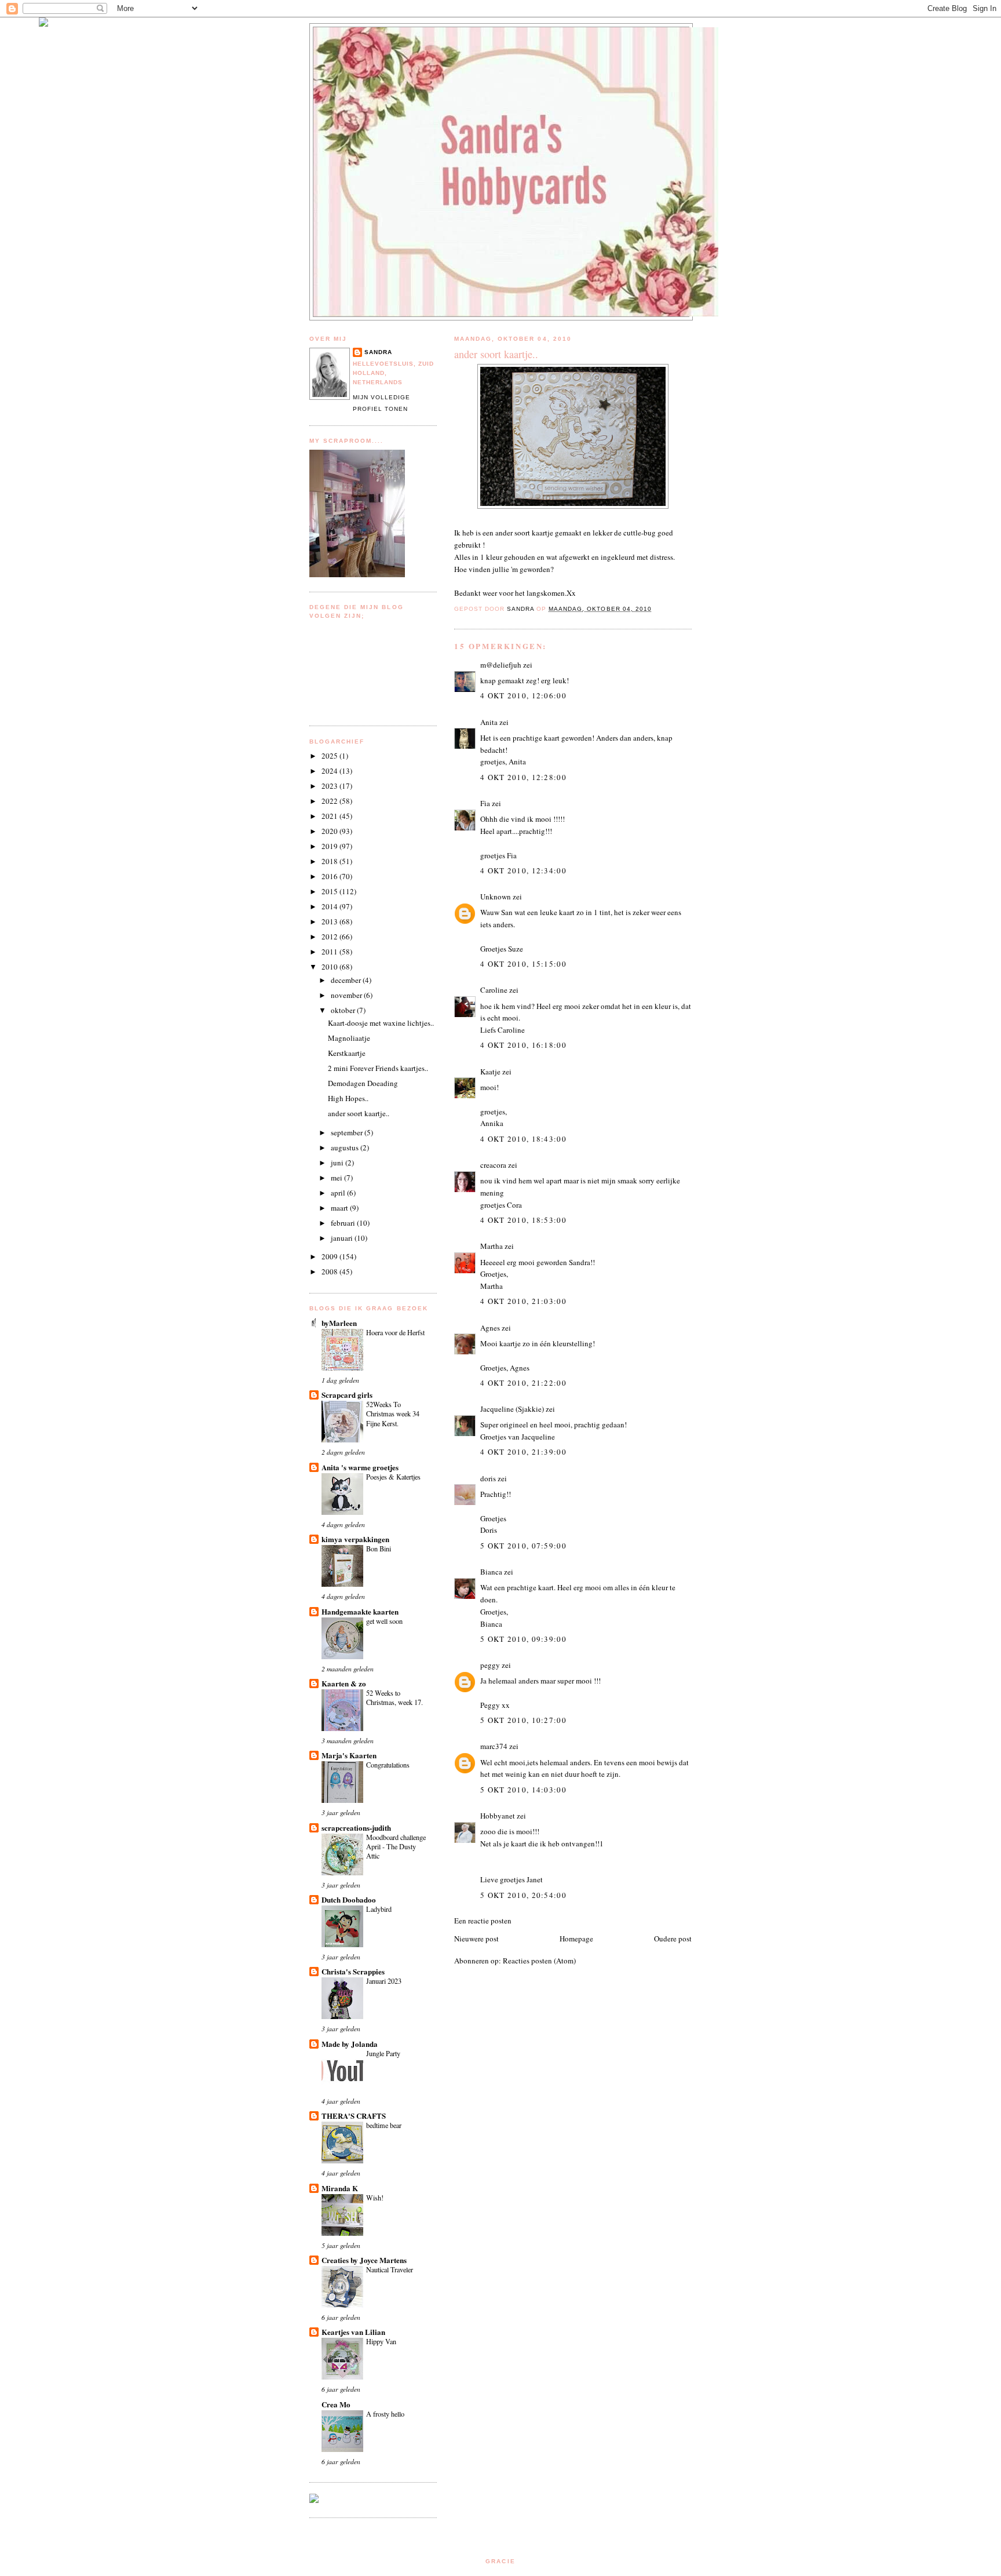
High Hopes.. (348, 1098)
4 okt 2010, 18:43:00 (523, 1139)
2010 (330, 967)
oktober (344, 1010)
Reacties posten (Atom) (539, 1961)
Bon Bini (379, 1548)
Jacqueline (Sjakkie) (512, 1409)
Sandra (378, 352)
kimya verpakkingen (355, 1539)
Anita (489, 722)
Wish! (375, 2198)
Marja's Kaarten (349, 1755)
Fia (485, 803)
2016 (330, 876)
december (347, 980)
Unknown (496, 897)
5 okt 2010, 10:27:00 (523, 1720)
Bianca (491, 1572)
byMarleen (339, 1323)
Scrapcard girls (347, 1395)
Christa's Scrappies (353, 1971)
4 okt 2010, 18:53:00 (523, 1220)
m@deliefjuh (501, 665)
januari (343, 1238)
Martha (492, 1246)
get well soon (384, 1621)
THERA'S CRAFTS (354, 2116)
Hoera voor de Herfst (395, 1332)
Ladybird (379, 1909)
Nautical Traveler (390, 2269)
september (348, 1132)
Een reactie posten (483, 1921)
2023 (330, 786)
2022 (330, 801)
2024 (330, 771)
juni (338, 1163)
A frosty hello (385, 2414)
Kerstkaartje (347, 1053)
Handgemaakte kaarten (360, 1611)
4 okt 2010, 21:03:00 (523, 1301)
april (339, 1193)
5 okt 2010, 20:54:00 (523, 1895)
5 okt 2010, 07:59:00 (523, 1546)
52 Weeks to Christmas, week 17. (394, 1697)
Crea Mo (336, 2404)
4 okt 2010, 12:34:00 (523, 870)
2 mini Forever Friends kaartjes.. (378, 1068)
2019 (330, 846)
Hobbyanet (498, 1816)
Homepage (576, 1939)
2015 (330, 891)
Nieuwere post (476, 1939)
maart (340, 1208)
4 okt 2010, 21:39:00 (523, 1452)
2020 (330, 831)
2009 (330, 1256)
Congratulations (388, 1765)
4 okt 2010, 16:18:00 (523, 1045)
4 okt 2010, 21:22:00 (523, 1383)
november (347, 995)
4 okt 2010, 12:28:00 (523, 777)
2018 (330, 861)
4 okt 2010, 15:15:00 (523, 964)
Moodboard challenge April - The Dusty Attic (396, 1846)
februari (344, 1223)
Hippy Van (381, 2341)
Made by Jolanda (350, 2044)
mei (337, 1178)
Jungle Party (383, 2053)
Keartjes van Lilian (353, 2332)
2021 (330, 816)
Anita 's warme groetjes (360, 1467)
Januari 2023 (384, 1981)
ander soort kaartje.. (359, 1113)
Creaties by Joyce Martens (364, 2260)
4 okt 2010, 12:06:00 (523, 695)
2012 (330, 937)
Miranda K (340, 2188)
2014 (330, 906)
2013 (330, 921)
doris (488, 1478)
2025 (330, 756)
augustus (346, 1147)
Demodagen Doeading (363, 1083)
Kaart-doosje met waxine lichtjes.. (381, 1023)
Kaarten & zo (344, 1683)
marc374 (494, 1746)
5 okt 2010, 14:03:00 (523, 1790)
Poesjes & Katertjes (393, 1477)
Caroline (494, 990)
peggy (490, 1665)
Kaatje (490, 1072)
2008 (330, 1271)
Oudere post (673, 1939)
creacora (493, 1165)
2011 (330, 952)
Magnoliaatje (349, 1038)
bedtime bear (384, 2125)
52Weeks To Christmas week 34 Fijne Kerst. (393, 1413)
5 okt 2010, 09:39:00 (523, 1639)
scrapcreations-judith (356, 1828)
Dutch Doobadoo (349, 1899)
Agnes (490, 1328)
